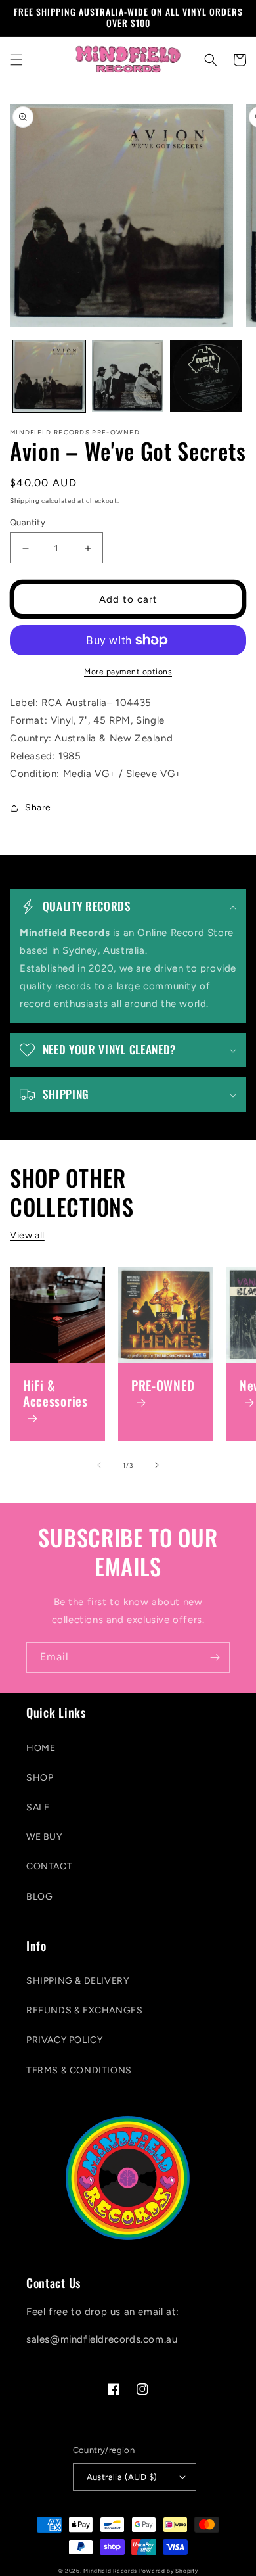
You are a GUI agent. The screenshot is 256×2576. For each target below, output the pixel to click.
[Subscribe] (215, 1657)
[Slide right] (157, 1465)
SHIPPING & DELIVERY (77, 1981)
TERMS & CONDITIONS (79, 2070)
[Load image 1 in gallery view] (49, 377)
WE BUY (44, 1837)
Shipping (25, 501)
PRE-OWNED (163, 1386)
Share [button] (38, 808)
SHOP (40, 1778)
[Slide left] (99, 1465)
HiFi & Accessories (55, 1394)
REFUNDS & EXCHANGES (84, 2010)
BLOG (39, 1897)
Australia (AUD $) (122, 2477)
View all (27, 1235)
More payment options (128, 672)
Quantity (28, 522)
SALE (38, 1807)
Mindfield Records (110, 2571)
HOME (41, 1748)
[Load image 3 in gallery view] (206, 377)
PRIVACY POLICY (64, 2040)
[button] (16, 60)
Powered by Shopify (169, 2571)
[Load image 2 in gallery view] (128, 377)
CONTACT (49, 1866)
